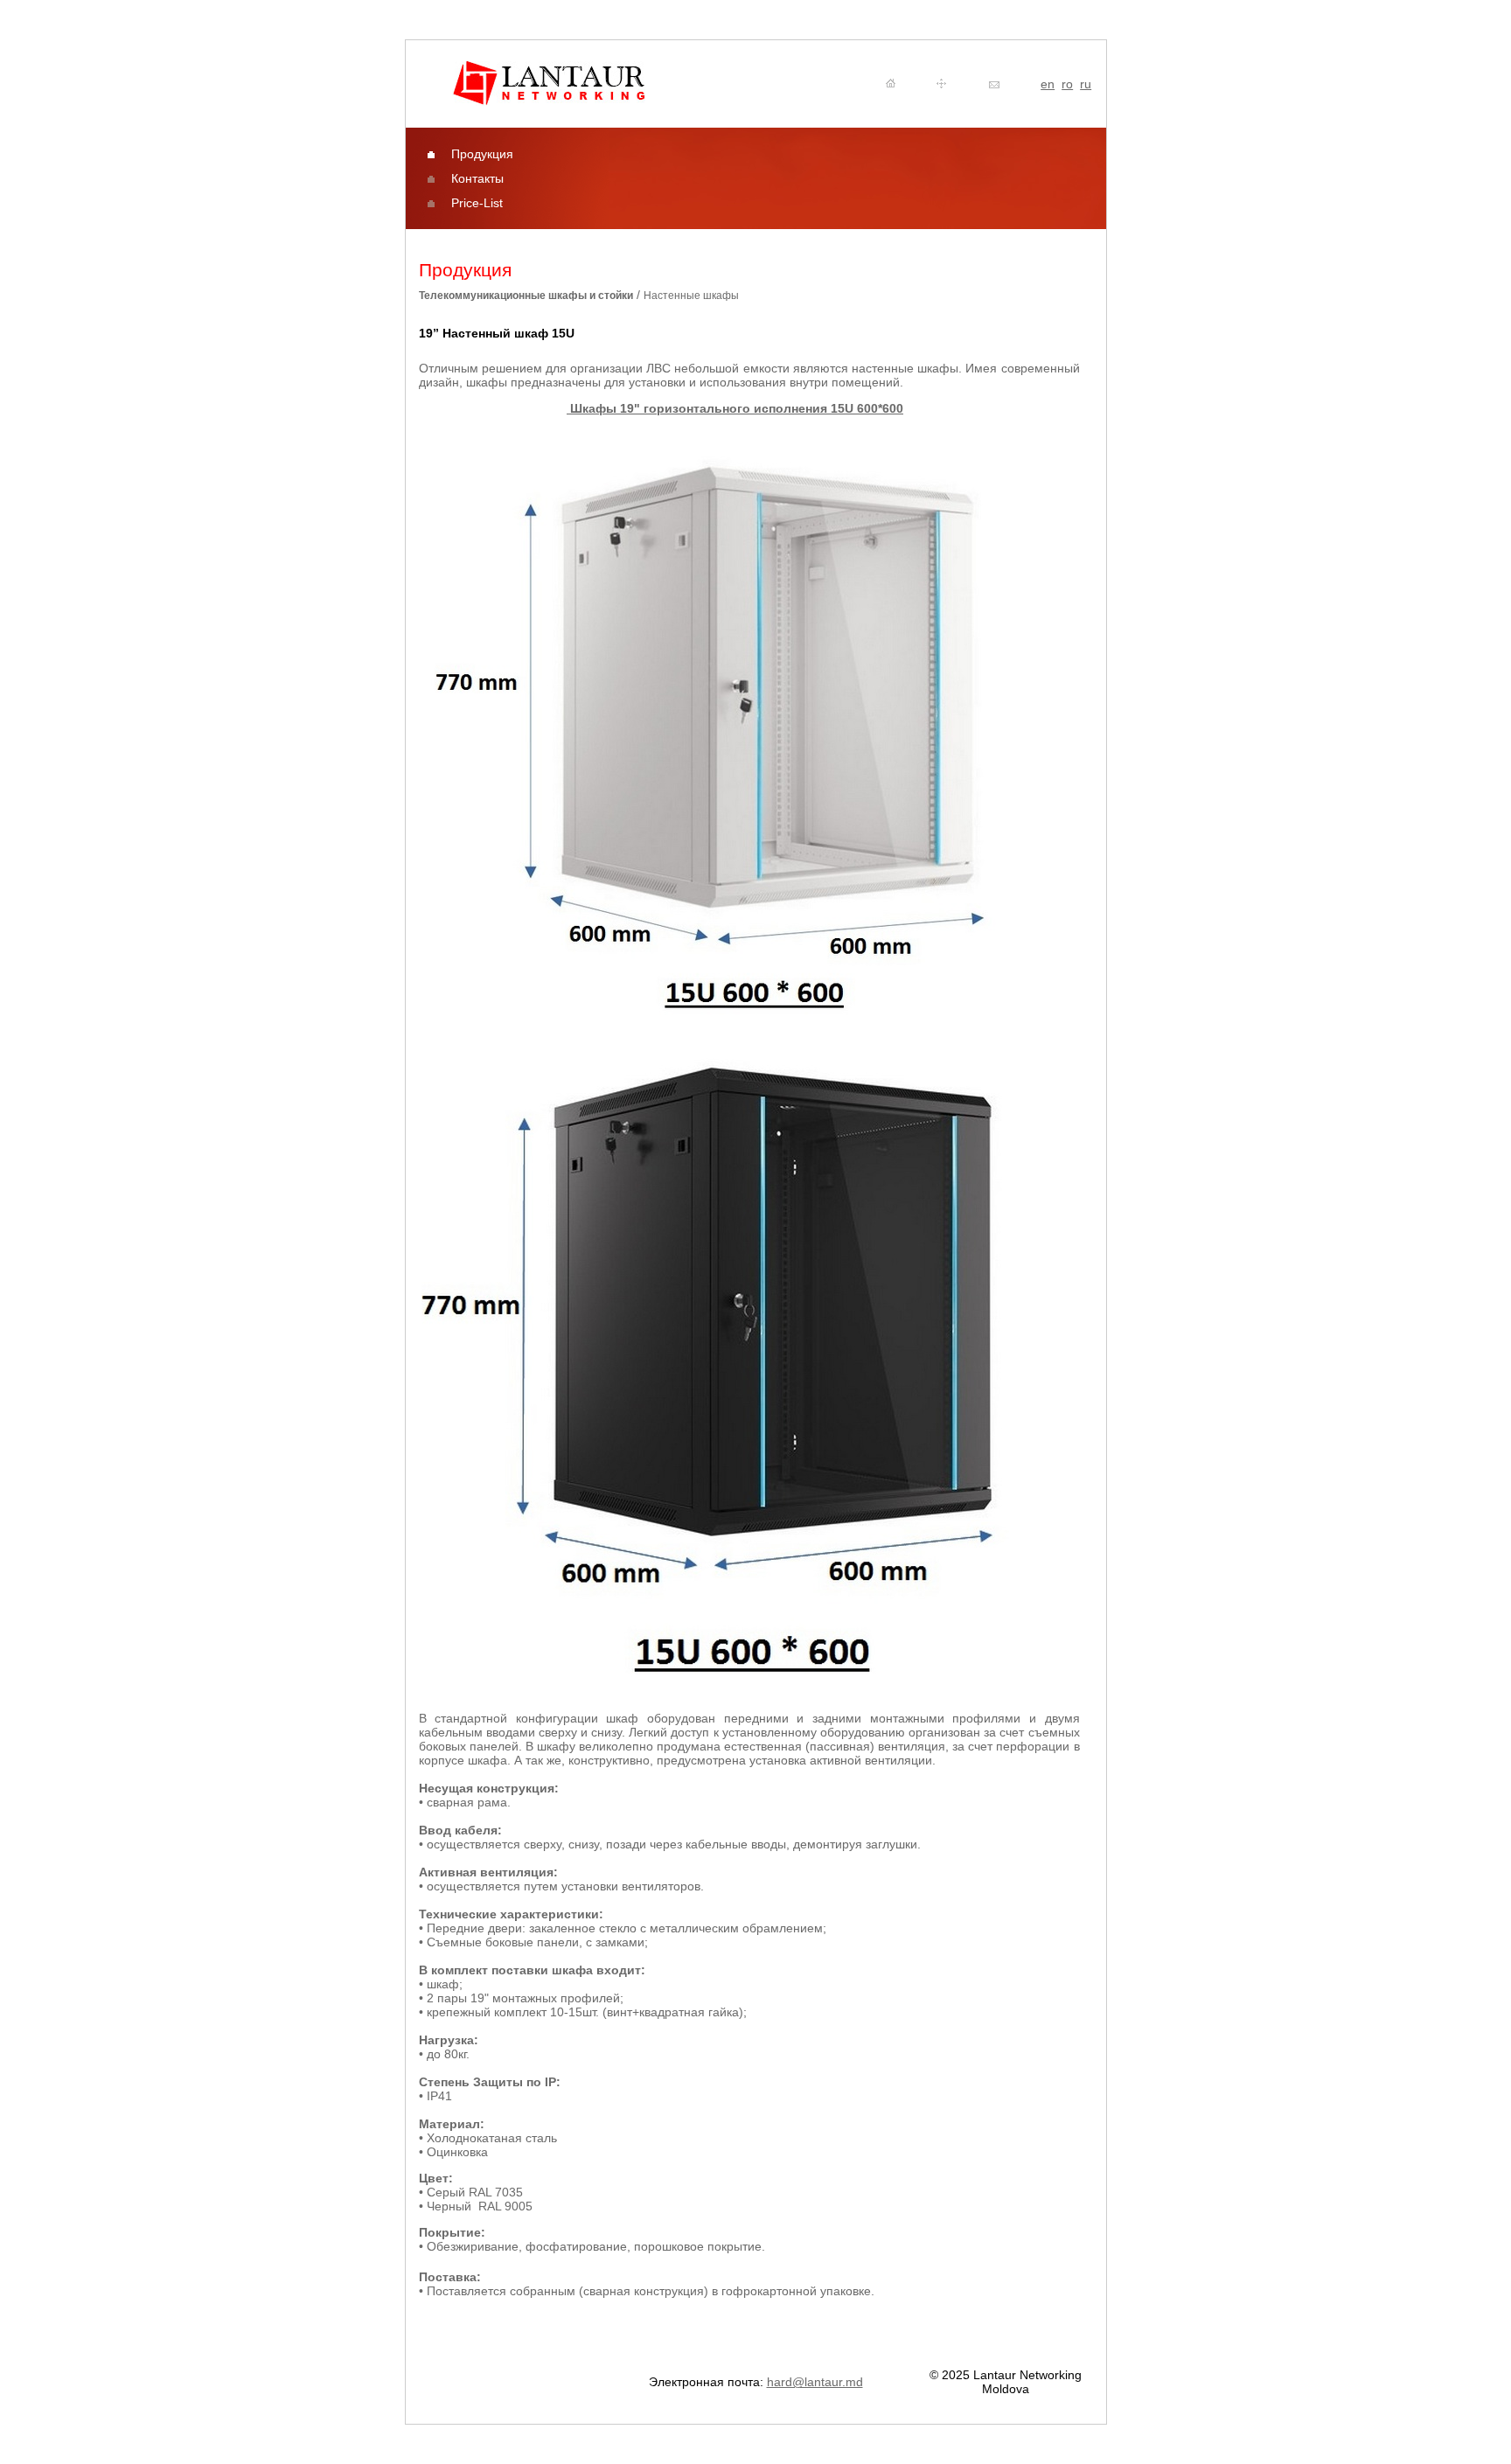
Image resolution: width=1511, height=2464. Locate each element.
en (1048, 84)
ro (1067, 84)
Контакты (477, 178)
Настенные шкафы (691, 296)
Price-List (477, 203)
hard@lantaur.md (815, 2382)
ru (1086, 84)
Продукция (482, 154)
